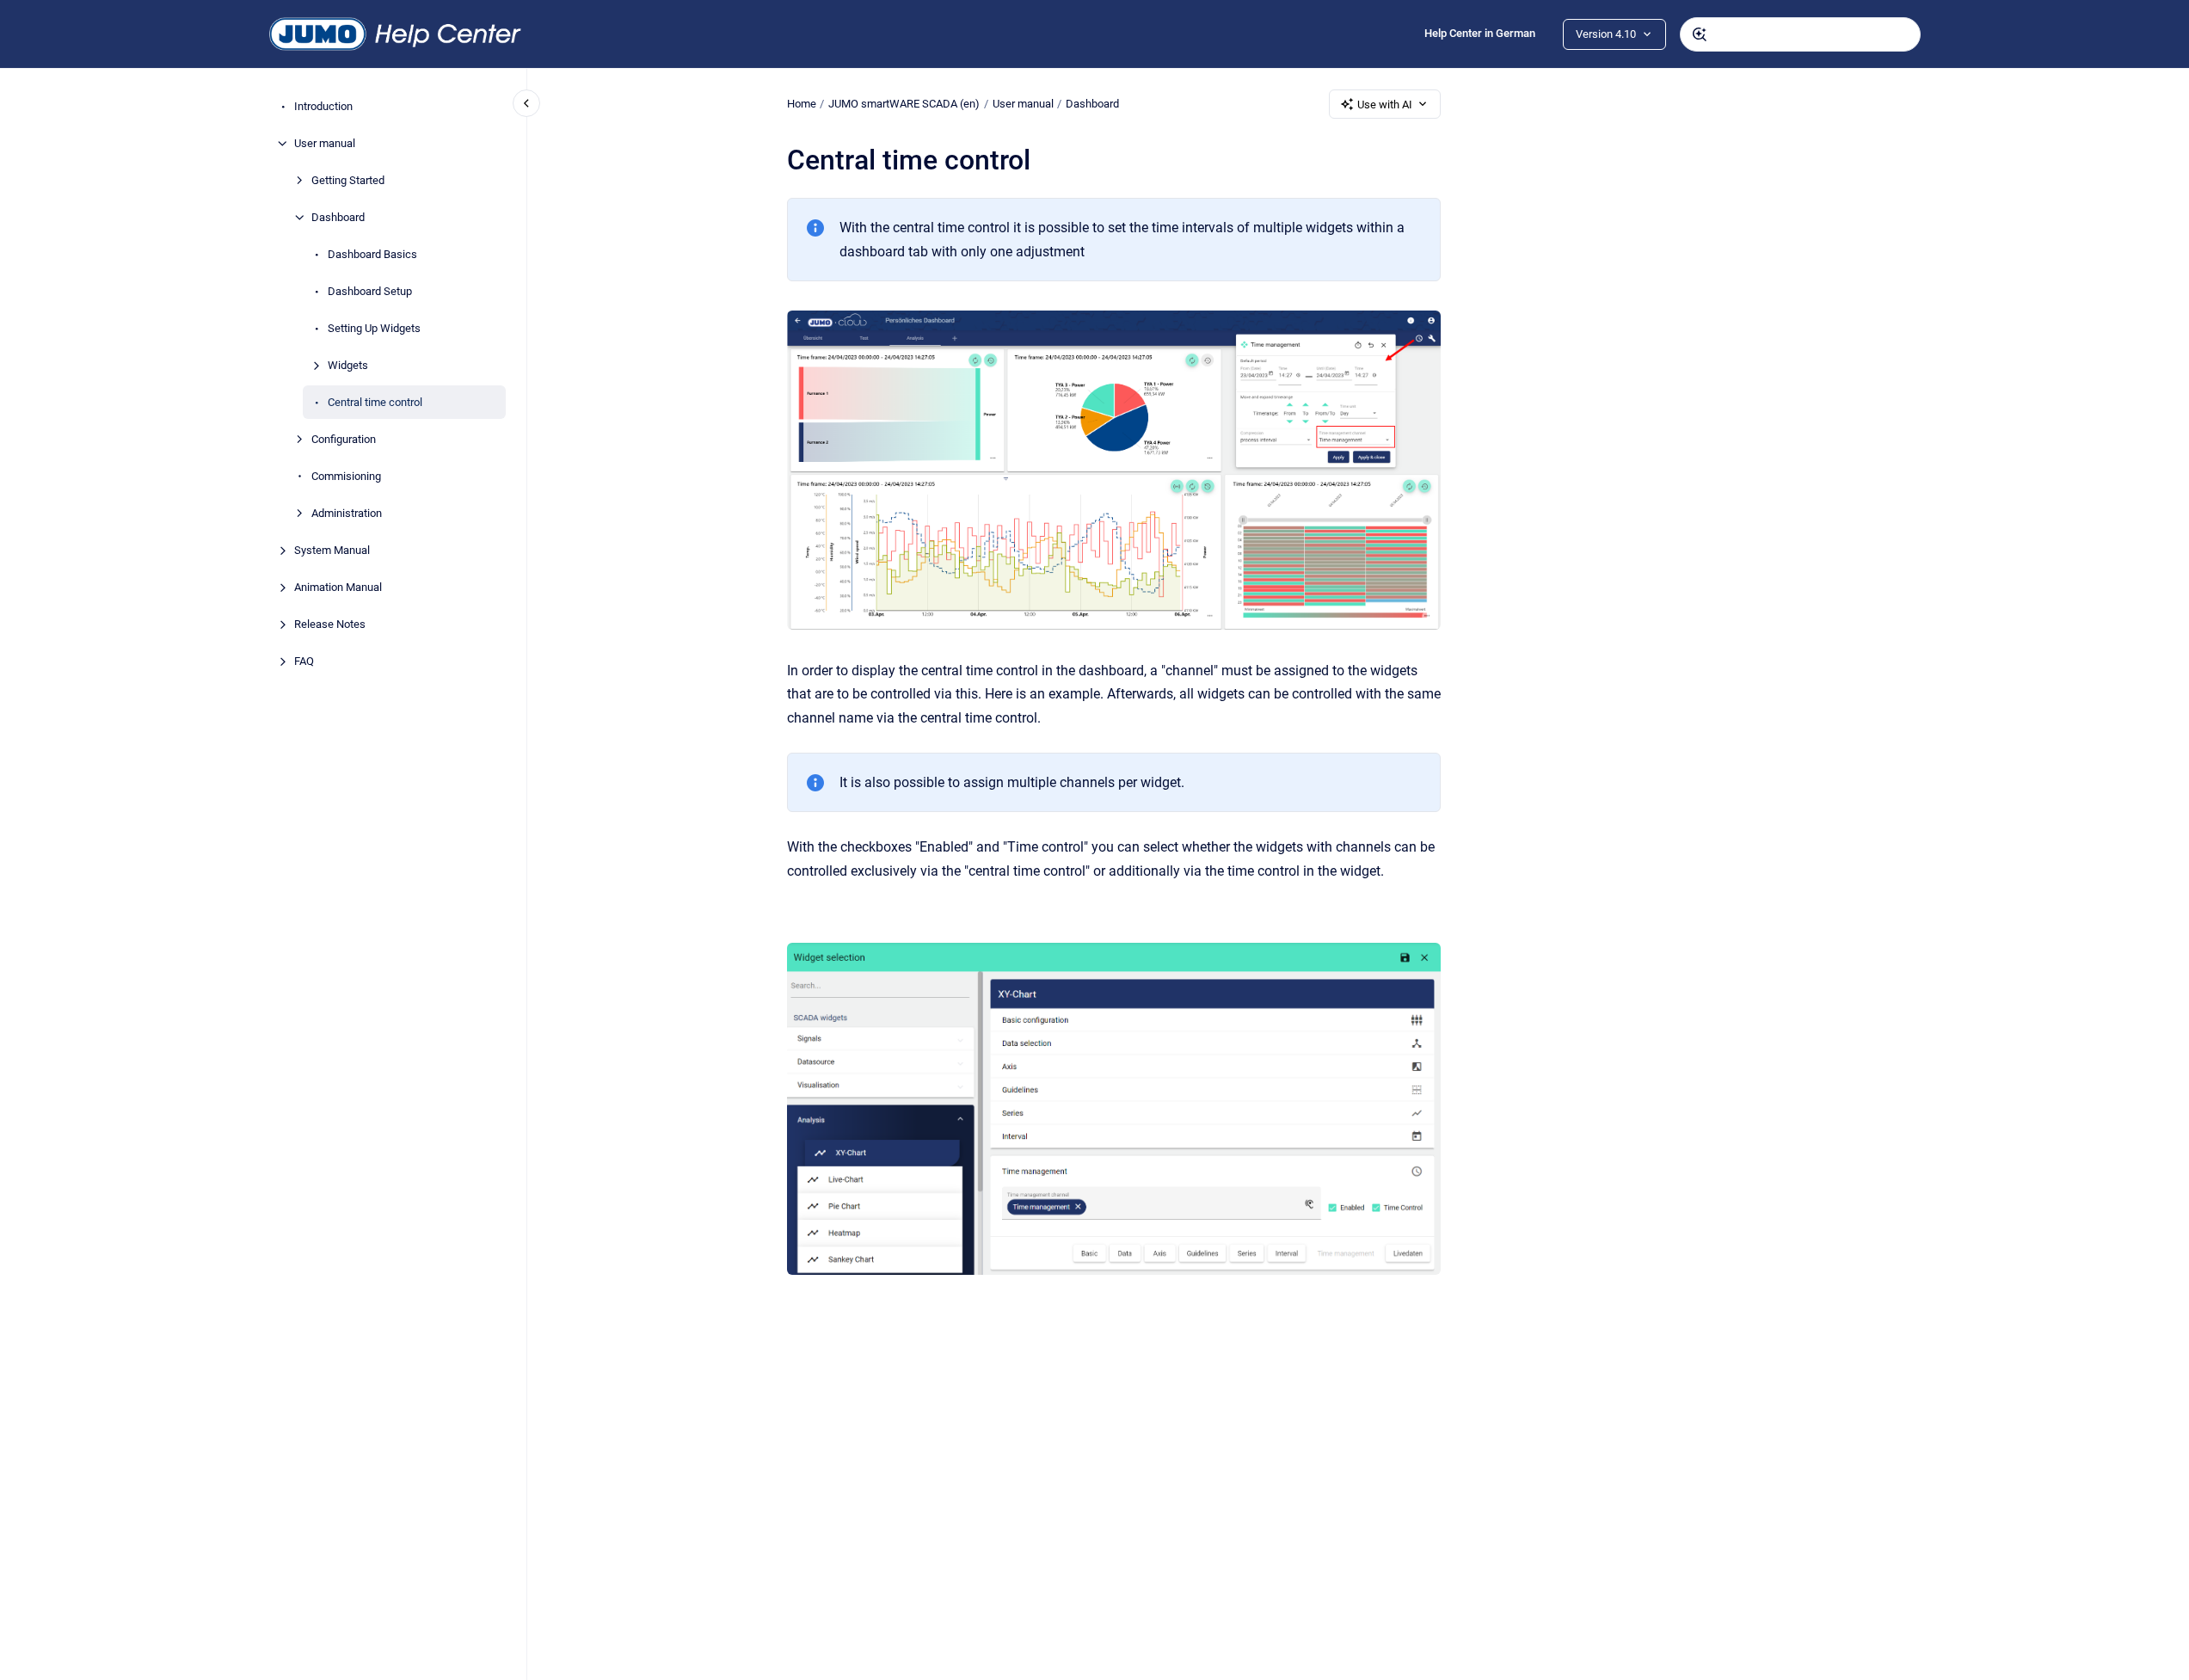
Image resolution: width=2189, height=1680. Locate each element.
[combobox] (1800, 34)
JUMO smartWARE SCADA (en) (904, 104)
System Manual (332, 550)
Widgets (348, 365)
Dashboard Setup (370, 291)
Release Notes (330, 624)
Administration (347, 513)
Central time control (375, 402)
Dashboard (338, 217)
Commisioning (346, 476)
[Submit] (1700, 34)
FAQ (304, 661)
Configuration (344, 439)
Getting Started (348, 180)
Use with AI (1385, 105)
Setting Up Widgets (374, 328)
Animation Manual (338, 587)
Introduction (323, 106)
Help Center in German (1480, 33)
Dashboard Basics (372, 254)
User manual (325, 143)
